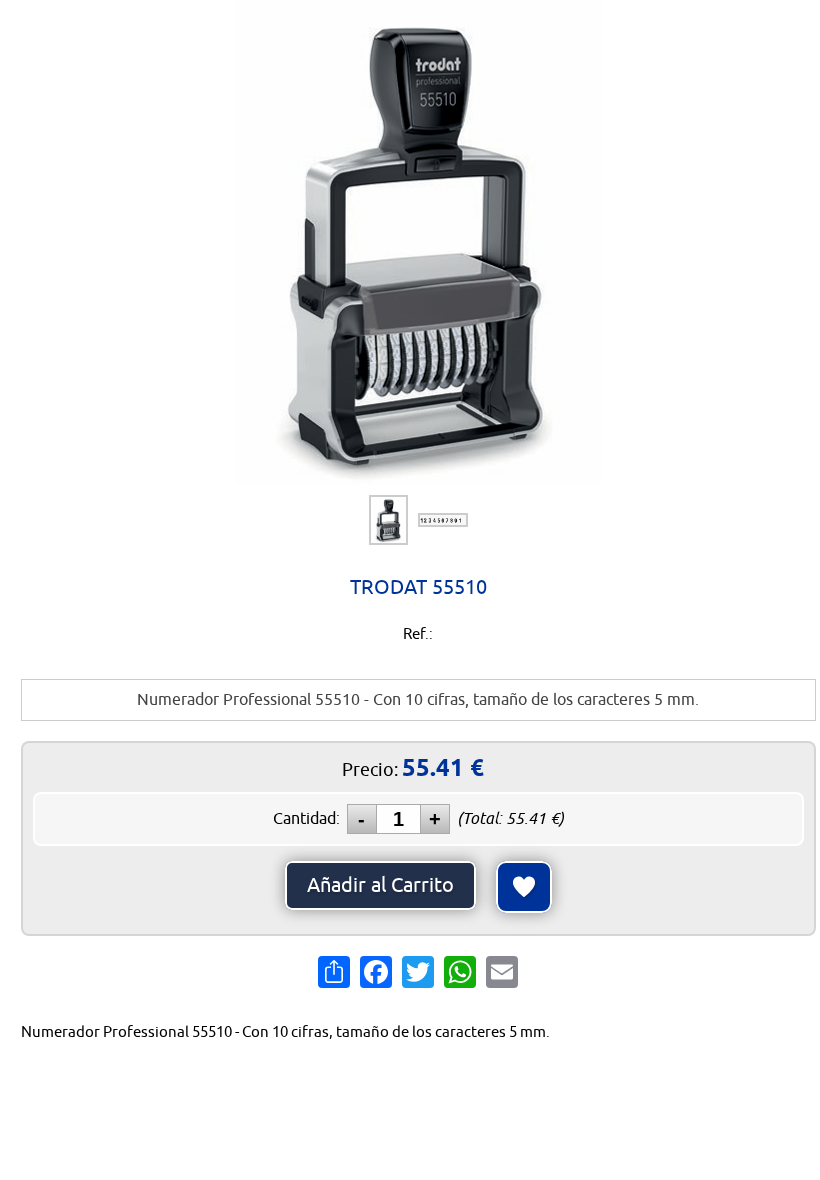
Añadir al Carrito (380, 885)
